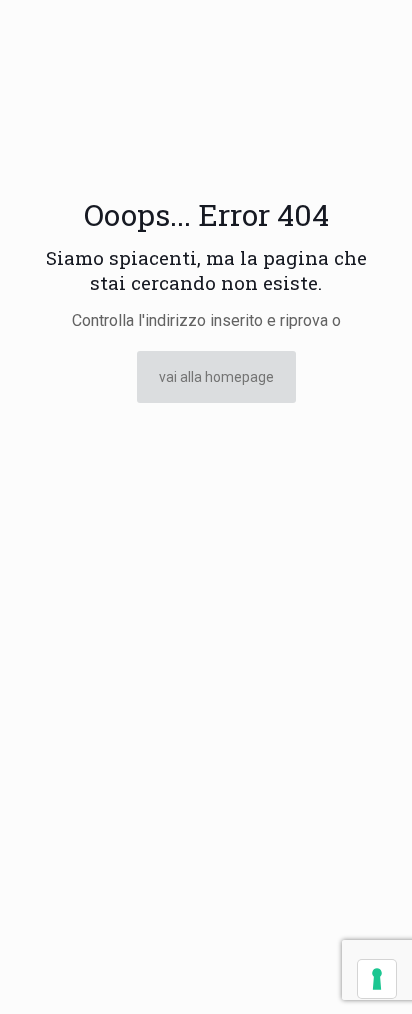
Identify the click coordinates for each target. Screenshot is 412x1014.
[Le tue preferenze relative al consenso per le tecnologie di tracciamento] (377, 979)
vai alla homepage (216, 377)
